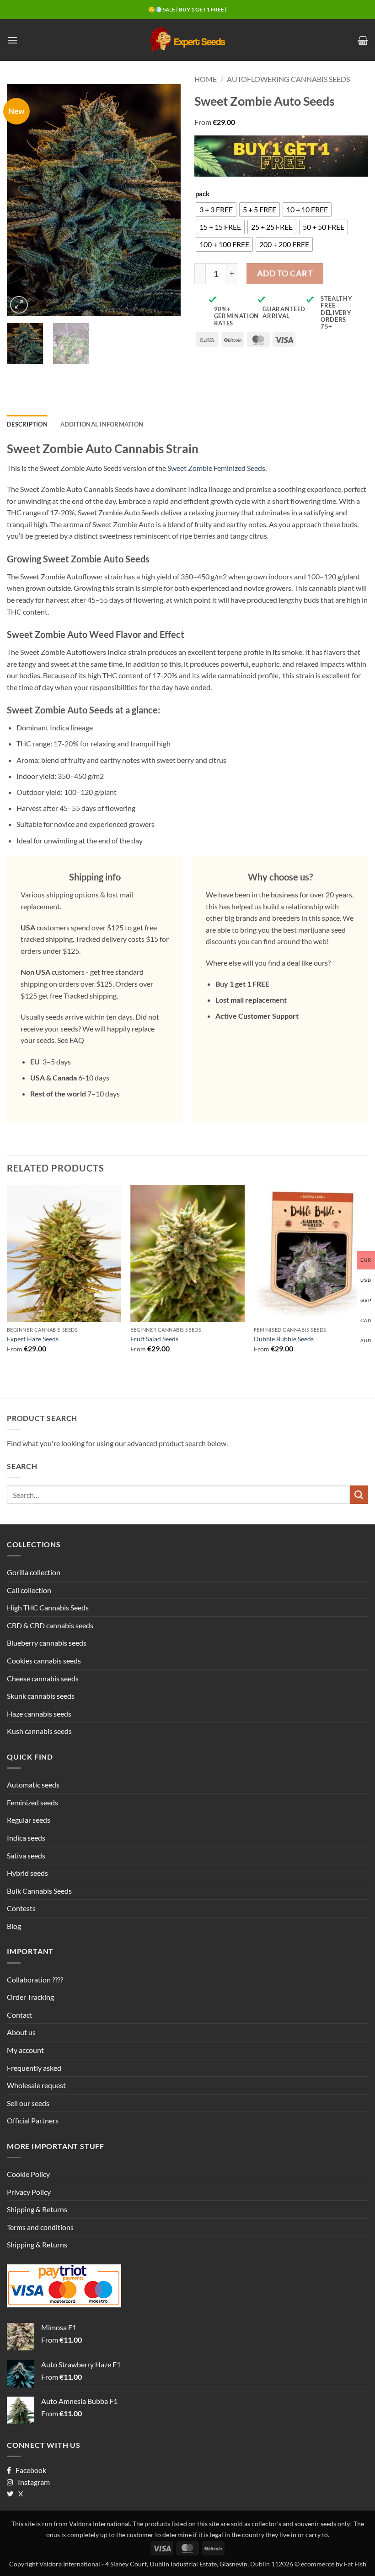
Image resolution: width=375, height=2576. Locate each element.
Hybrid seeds (27, 1873)
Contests (21, 1908)
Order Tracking (30, 1997)
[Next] (166, 200)
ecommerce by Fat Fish (334, 2564)
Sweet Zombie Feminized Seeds (216, 468)
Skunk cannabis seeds (41, 1696)
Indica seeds (26, 1838)
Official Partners (33, 2120)
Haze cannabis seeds (39, 1714)
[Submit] (359, 1494)
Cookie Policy (28, 2174)
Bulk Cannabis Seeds (39, 1891)
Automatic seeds (33, 1785)
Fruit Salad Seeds (154, 1339)
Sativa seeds (26, 1855)
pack (202, 194)
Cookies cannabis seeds (44, 1661)
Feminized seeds (32, 1802)
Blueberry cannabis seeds (47, 1643)
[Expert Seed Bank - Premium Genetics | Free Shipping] (187, 40)
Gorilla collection (34, 1572)
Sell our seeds (28, 2103)
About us (21, 2032)
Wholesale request (36, 2085)
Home (206, 79)
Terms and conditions (40, 2227)
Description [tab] (27, 424)
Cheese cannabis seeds (43, 1678)
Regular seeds (29, 1820)
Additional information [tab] (102, 424)
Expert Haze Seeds (33, 1339)
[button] (12, 40)
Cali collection (29, 1590)
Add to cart (285, 273)
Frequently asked (34, 2068)
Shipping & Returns (37, 2209)
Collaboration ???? (35, 1979)
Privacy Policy (29, 2192)
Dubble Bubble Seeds (284, 1339)
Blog (14, 1926)
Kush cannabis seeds (39, 1731)
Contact (20, 2015)
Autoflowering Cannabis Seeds (288, 79)
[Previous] (22, 200)
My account (25, 2050)
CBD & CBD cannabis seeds (50, 1625)
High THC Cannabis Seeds (48, 1607)
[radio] (216, 210)
